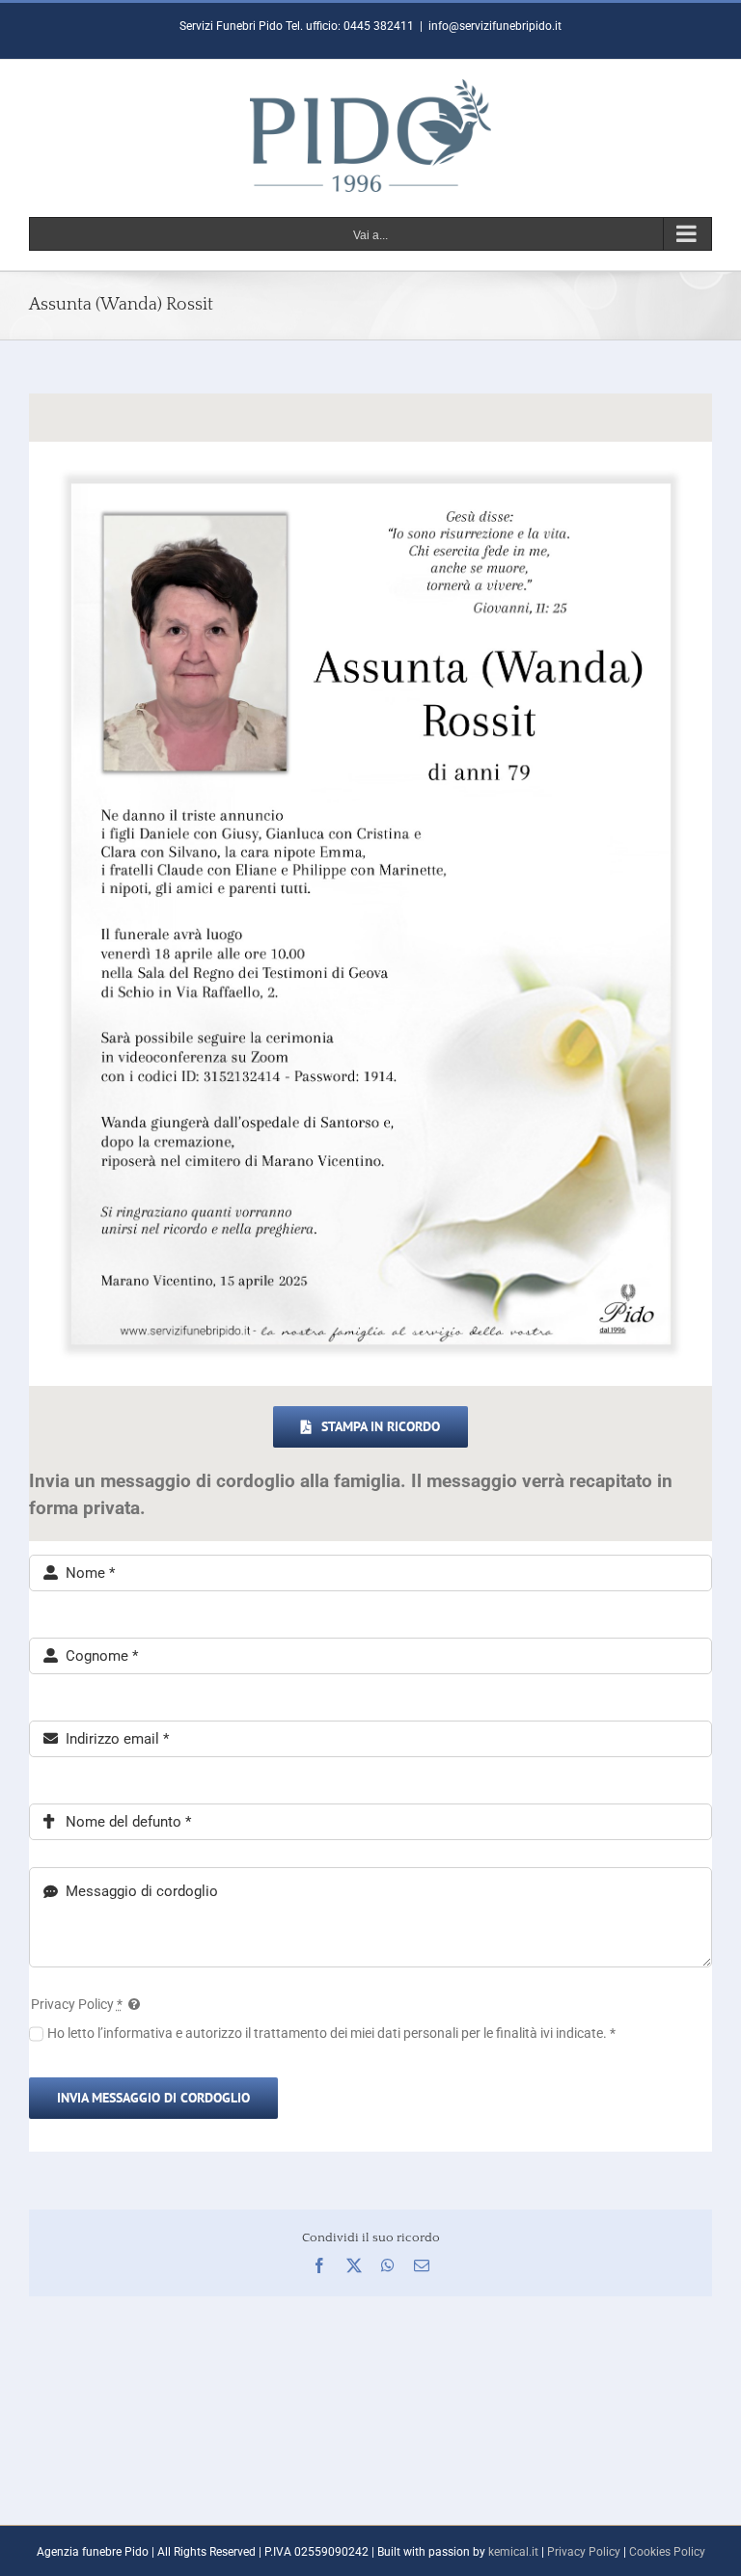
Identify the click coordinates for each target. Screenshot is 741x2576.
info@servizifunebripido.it (495, 26)
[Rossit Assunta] (370, 448)
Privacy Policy (584, 2552)
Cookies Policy (667, 2552)
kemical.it (513, 2552)
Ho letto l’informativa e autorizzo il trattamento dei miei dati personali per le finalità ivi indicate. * (331, 2033)
